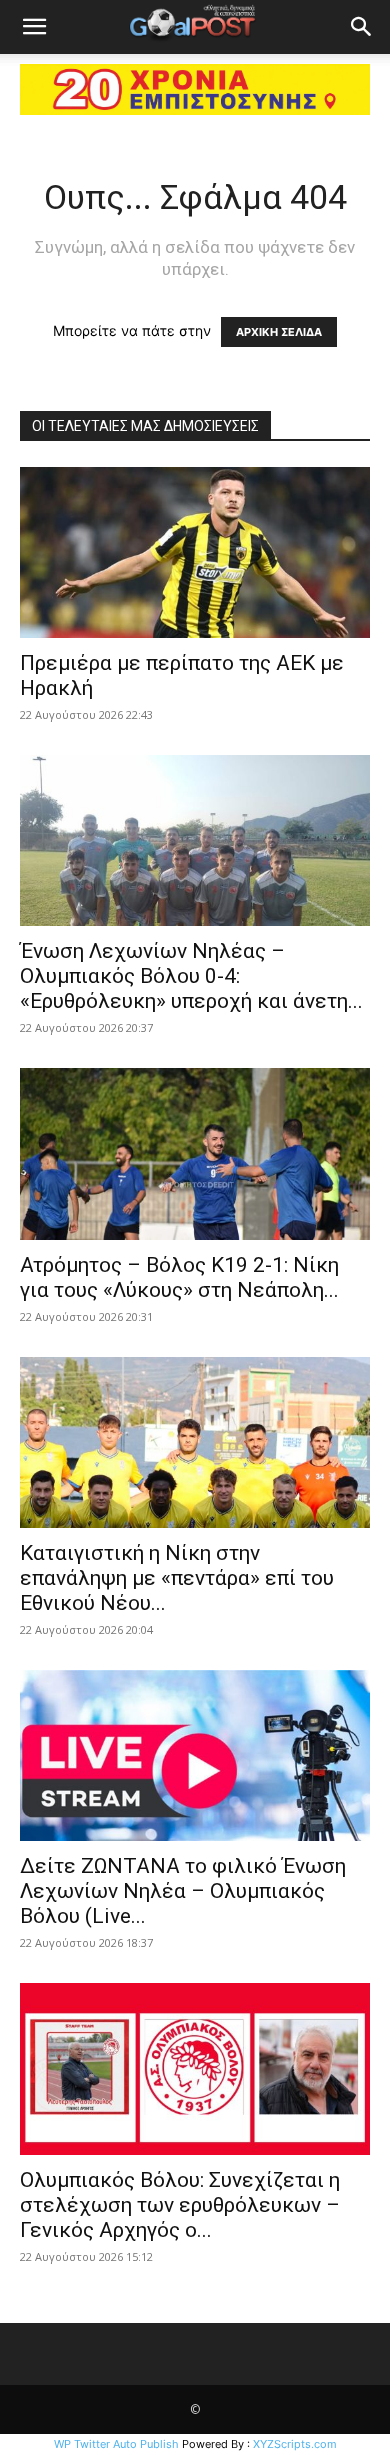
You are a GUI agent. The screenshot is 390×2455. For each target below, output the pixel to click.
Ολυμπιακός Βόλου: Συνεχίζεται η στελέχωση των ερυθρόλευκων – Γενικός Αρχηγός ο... (180, 2205)
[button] (34, 27)
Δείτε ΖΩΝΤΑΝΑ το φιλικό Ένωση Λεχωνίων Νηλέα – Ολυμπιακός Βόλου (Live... (183, 1891)
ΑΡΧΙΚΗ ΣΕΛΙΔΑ (279, 332)
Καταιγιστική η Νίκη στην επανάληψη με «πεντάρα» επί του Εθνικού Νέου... (177, 1578)
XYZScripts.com (295, 2444)
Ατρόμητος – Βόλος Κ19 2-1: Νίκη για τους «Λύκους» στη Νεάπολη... (179, 1277)
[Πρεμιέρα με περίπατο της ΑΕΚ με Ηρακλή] (195, 552)
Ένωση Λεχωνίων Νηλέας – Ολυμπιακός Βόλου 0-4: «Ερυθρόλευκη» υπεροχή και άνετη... (191, 976)
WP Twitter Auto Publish (116, 2444)
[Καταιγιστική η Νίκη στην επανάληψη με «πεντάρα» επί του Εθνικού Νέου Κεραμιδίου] (195, 1442)
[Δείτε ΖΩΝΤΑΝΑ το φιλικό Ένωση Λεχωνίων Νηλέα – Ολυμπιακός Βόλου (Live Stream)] (195, 1755)
